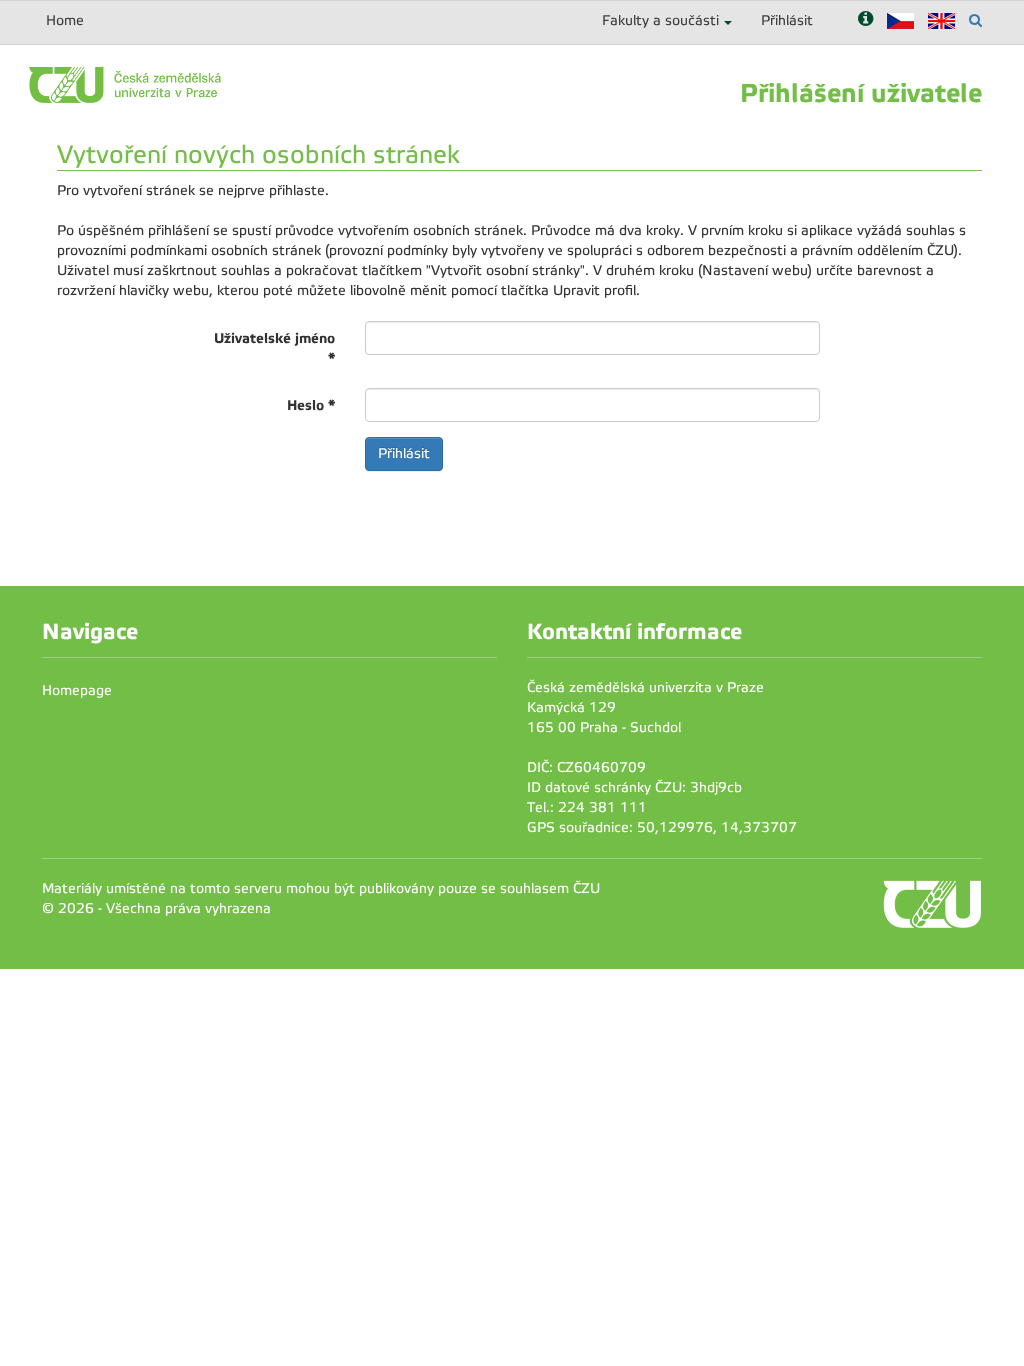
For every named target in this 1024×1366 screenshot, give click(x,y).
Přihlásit (787, 20)
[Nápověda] (865, 20)
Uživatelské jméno (274, 348)
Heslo (311, 405)
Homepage (77, 690)
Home (65, 20)
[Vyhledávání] (975, 20)
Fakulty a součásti (660, 20)
